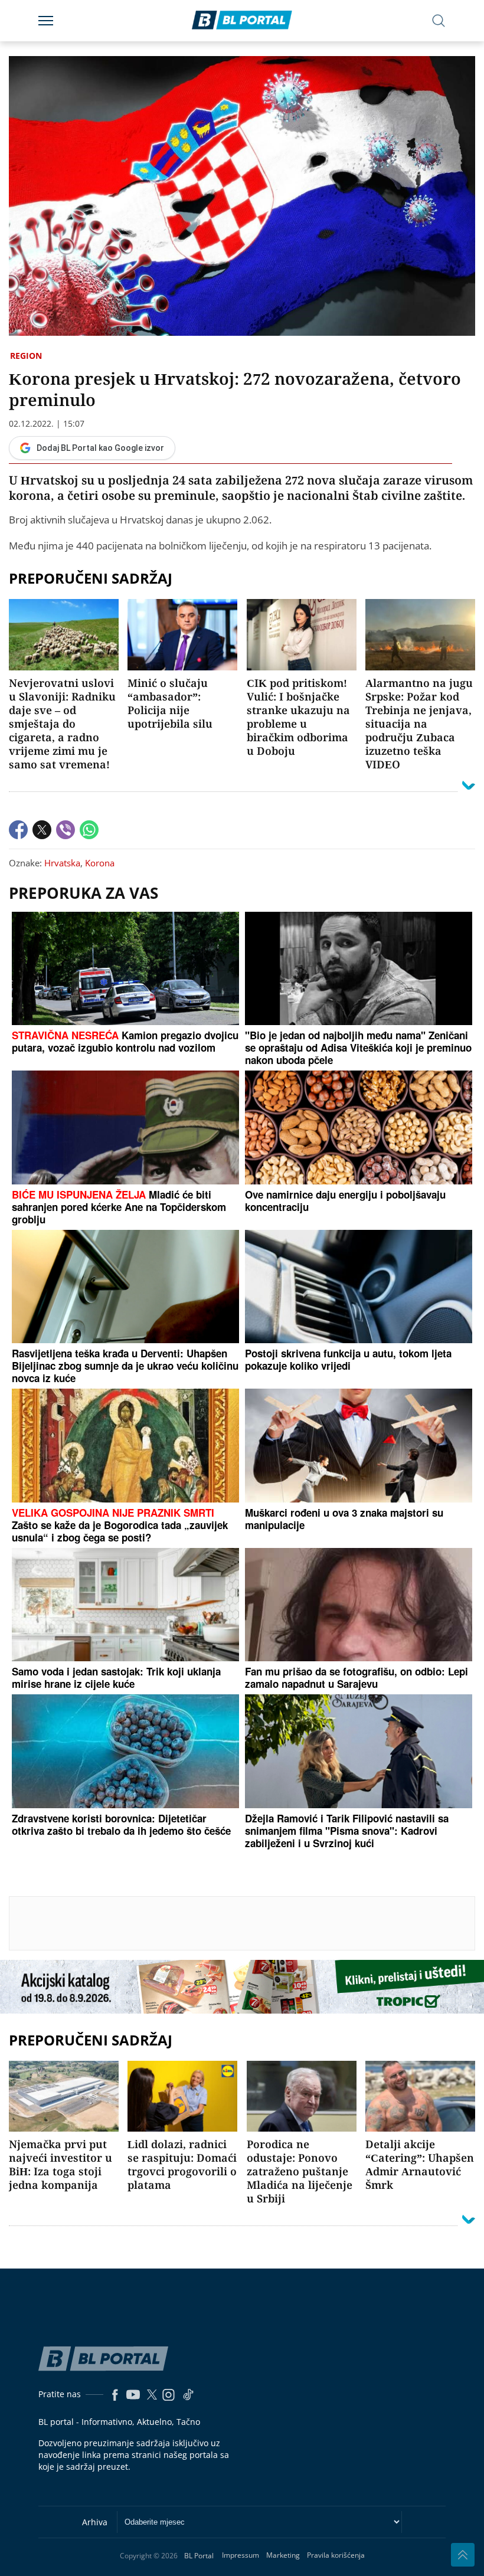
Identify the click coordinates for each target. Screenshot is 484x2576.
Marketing (283, 2555)
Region (26, 356)
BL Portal (199, 2556)
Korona (100, 863)
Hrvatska (62, 863)
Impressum (241, 2555)
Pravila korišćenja (336, 2555)
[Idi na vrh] (463, 2555)
